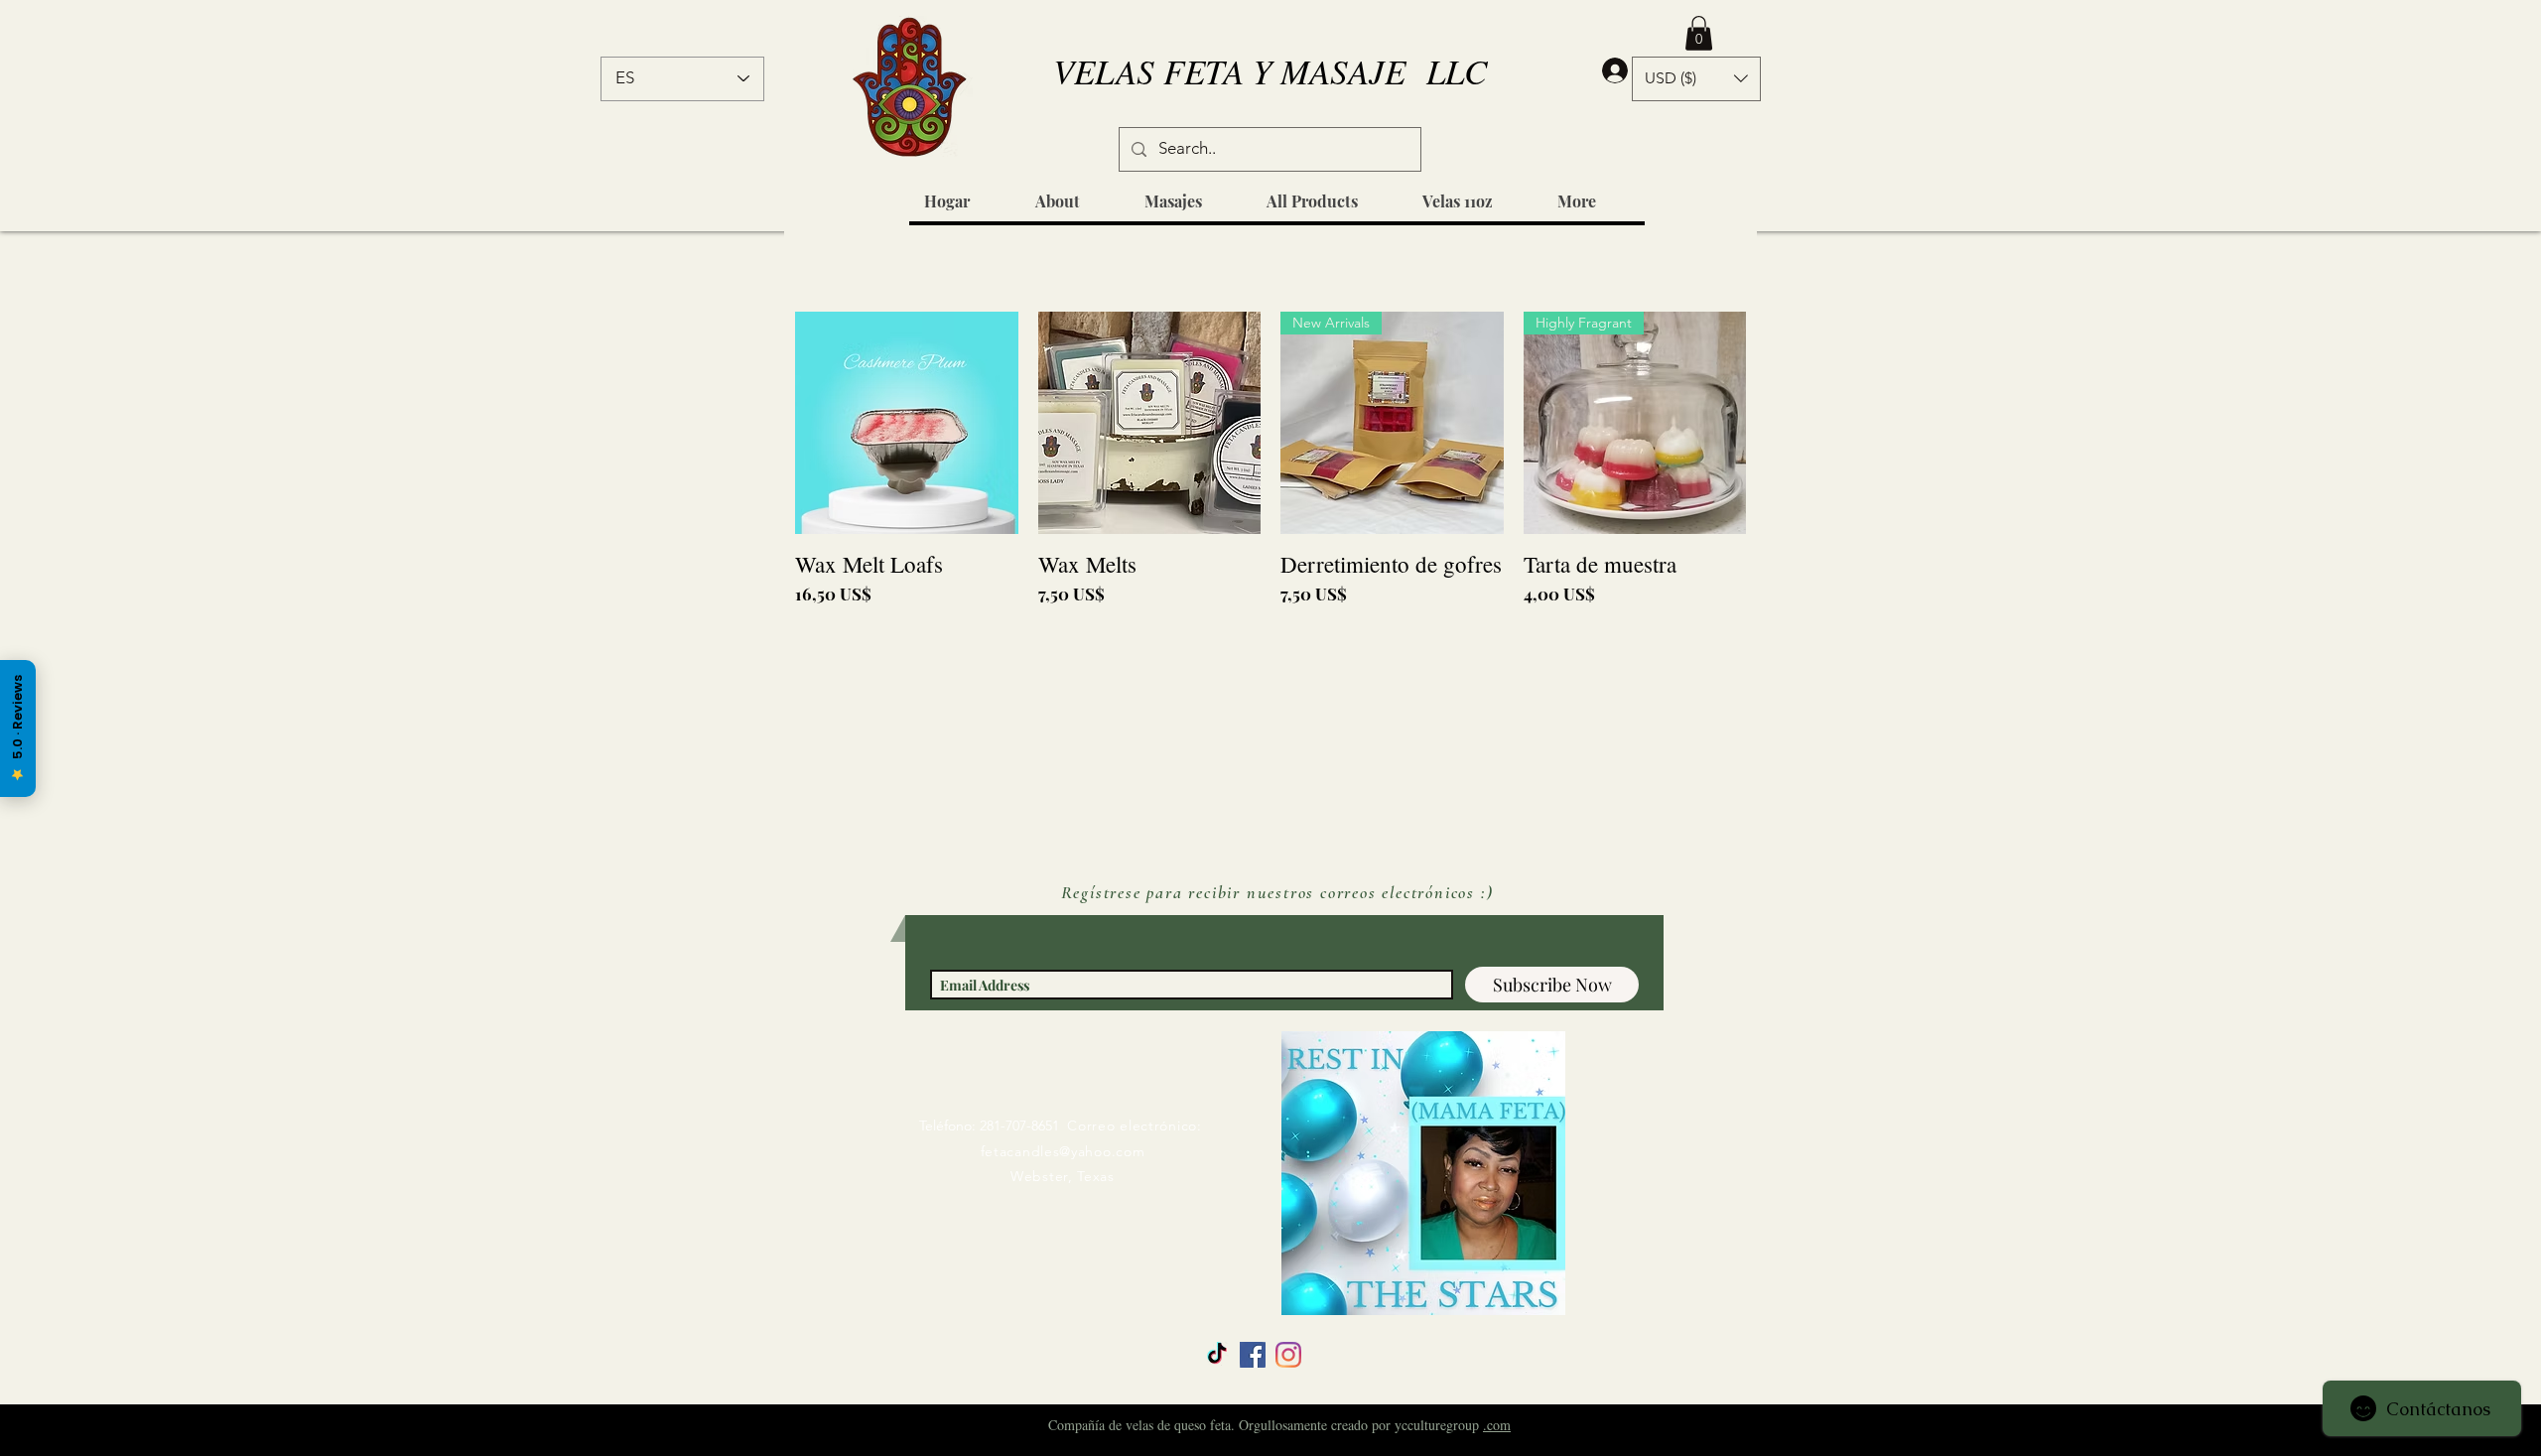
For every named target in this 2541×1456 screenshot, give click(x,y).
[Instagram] (1288, 1355)
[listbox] (1696, 79)
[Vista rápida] (907, 423)
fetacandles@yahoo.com (1063, 1151)
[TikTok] (1217, 1355)
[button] (1699, 33)
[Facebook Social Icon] (1253, 1355)
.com (1497, 1425)
